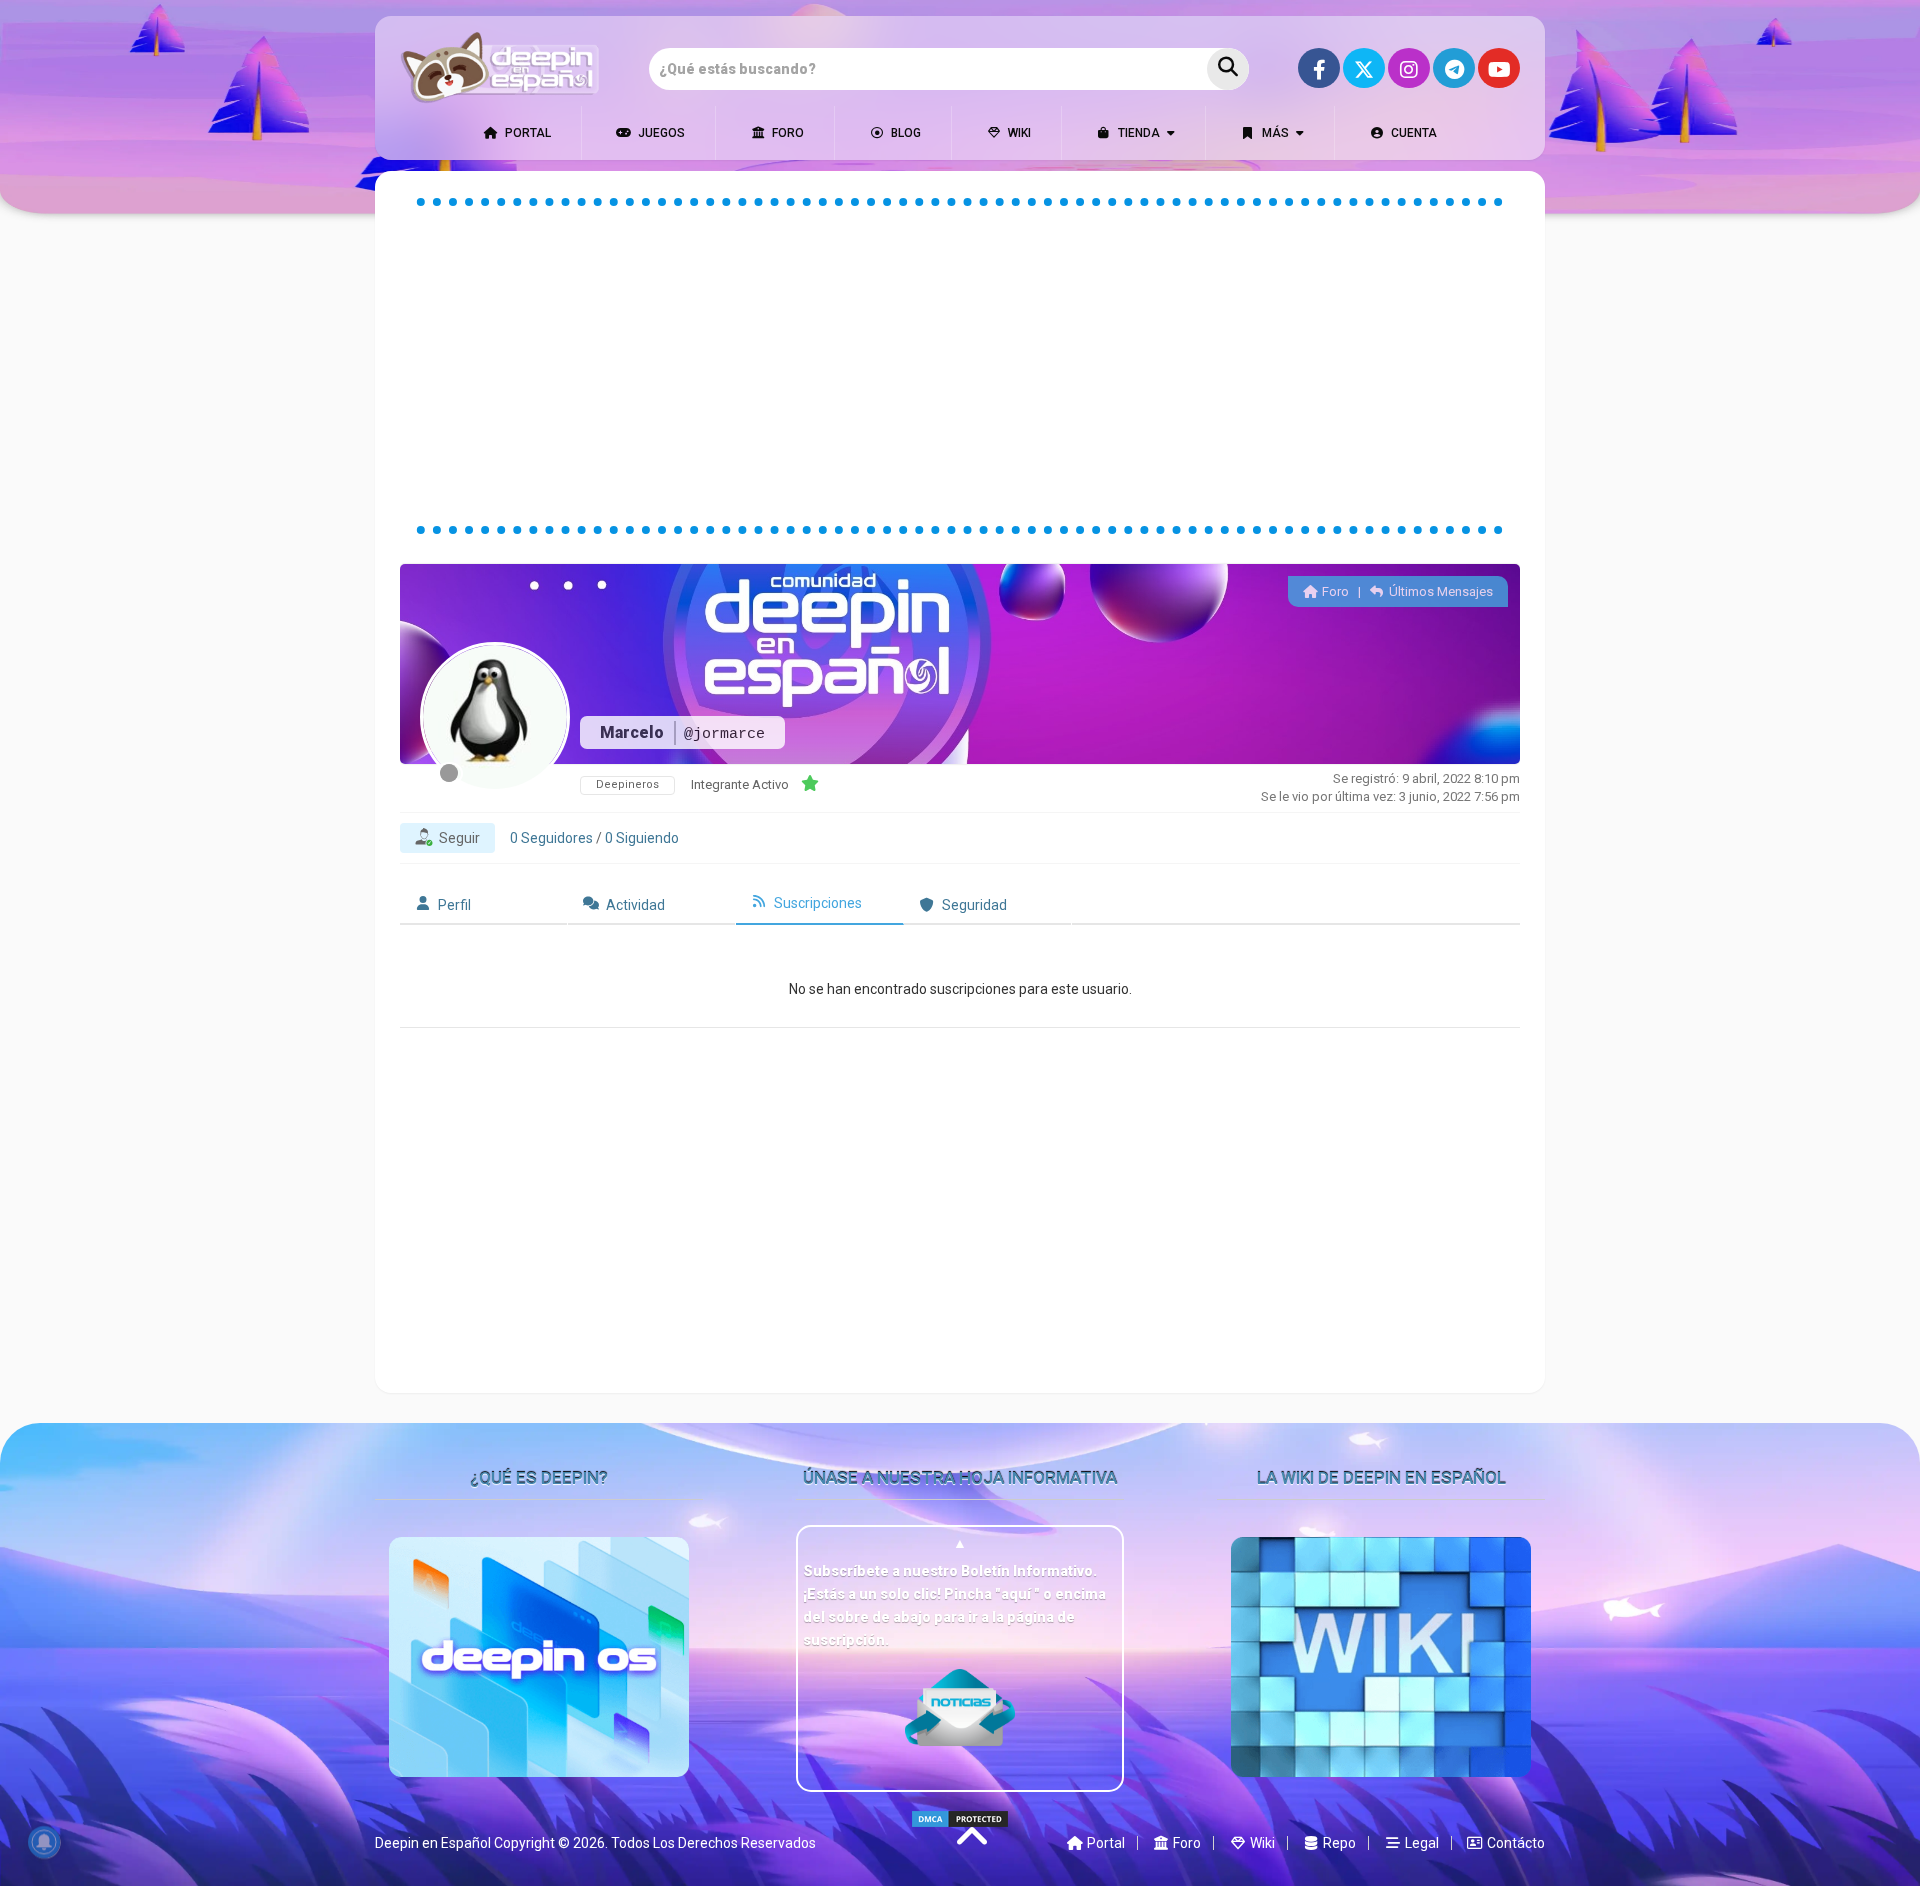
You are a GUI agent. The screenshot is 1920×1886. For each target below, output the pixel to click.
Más (1274, 133)
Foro (786, 133)
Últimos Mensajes (1439, 591)
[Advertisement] (960, 366)
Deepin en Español (433, 1843)
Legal (1420, 1843)
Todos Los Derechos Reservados (713, 1843)
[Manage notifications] (44, 1842)
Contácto (1514, 1843)
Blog (904, 133)
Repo (1338, 1843)
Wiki (1018, 133)
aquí (1017, 1594)
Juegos (660, 133)
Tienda (1137, 133)
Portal (526, 133)
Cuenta (1412, 133)
